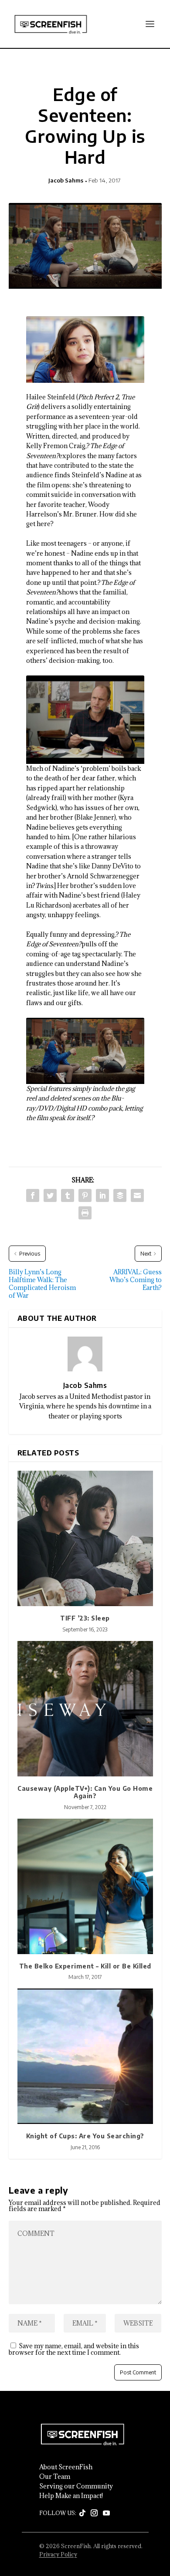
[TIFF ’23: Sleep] (85, 1538)
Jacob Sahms (66, 180)
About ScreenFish (66, 2467)
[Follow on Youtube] (106, 2513)
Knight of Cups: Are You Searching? (85, 2136)
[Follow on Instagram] (94, 2513)
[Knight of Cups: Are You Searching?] (85, 2056)
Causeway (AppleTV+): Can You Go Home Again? (85, 1792)
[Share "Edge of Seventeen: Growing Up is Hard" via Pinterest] (85, 1195)
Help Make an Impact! (71, 2496)
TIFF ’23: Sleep (85, 1618)
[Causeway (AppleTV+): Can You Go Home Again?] (85, 1709)
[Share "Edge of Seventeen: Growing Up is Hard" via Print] (85, 1213)
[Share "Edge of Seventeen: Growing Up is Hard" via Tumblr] (68, 1195)
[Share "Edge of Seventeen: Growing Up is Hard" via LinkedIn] (102, 1195)
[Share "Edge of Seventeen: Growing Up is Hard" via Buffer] (120, 1195)
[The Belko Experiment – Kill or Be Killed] (85, 1886)
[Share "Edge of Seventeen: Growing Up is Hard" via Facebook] (33, 1195)
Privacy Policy (58, 2554)
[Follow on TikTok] (82, 2513)
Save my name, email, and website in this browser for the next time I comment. (74, 2349)
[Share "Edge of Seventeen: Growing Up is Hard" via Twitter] (50, 1195)
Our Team (55, 2477)
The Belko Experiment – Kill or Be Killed (85, 1966)
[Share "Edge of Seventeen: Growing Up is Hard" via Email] (137, 1195)
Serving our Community (76, 2486)
